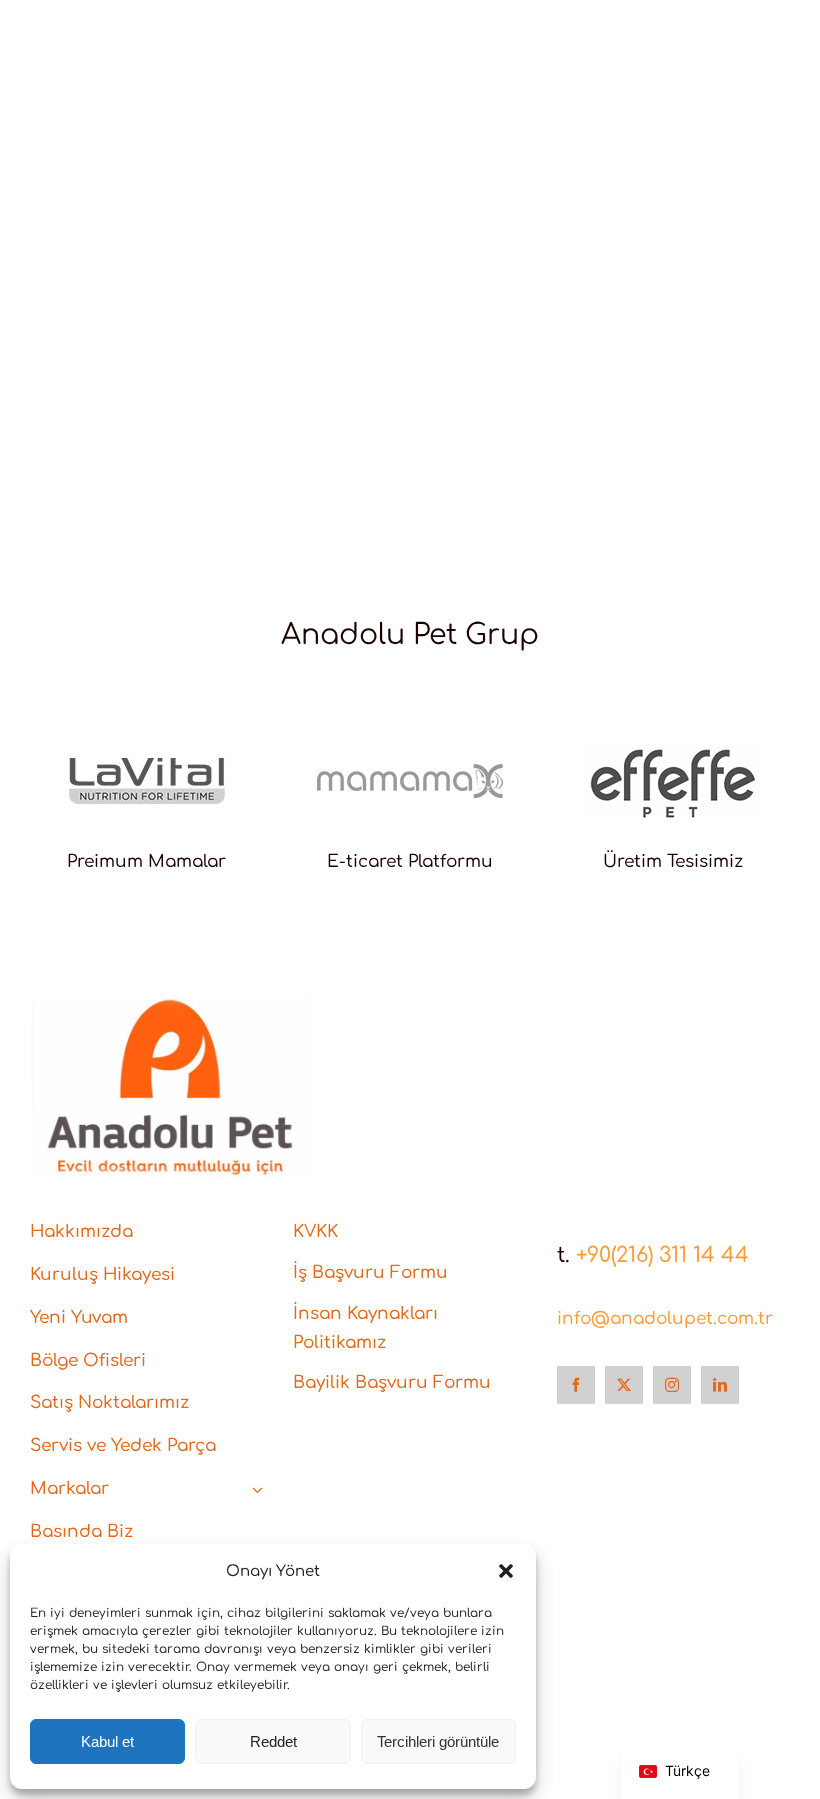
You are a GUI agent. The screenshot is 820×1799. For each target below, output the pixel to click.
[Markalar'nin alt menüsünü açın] (257, 1489)
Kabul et (107, 1741)
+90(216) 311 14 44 (662, 1255)
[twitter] (624, 1385)
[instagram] (672, 1385)
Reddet (273, 1741)
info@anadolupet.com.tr (665, 1318)
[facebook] (576, 1385)
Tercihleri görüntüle (438, 1741)
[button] (506, 1571)
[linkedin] (720, 1385)
